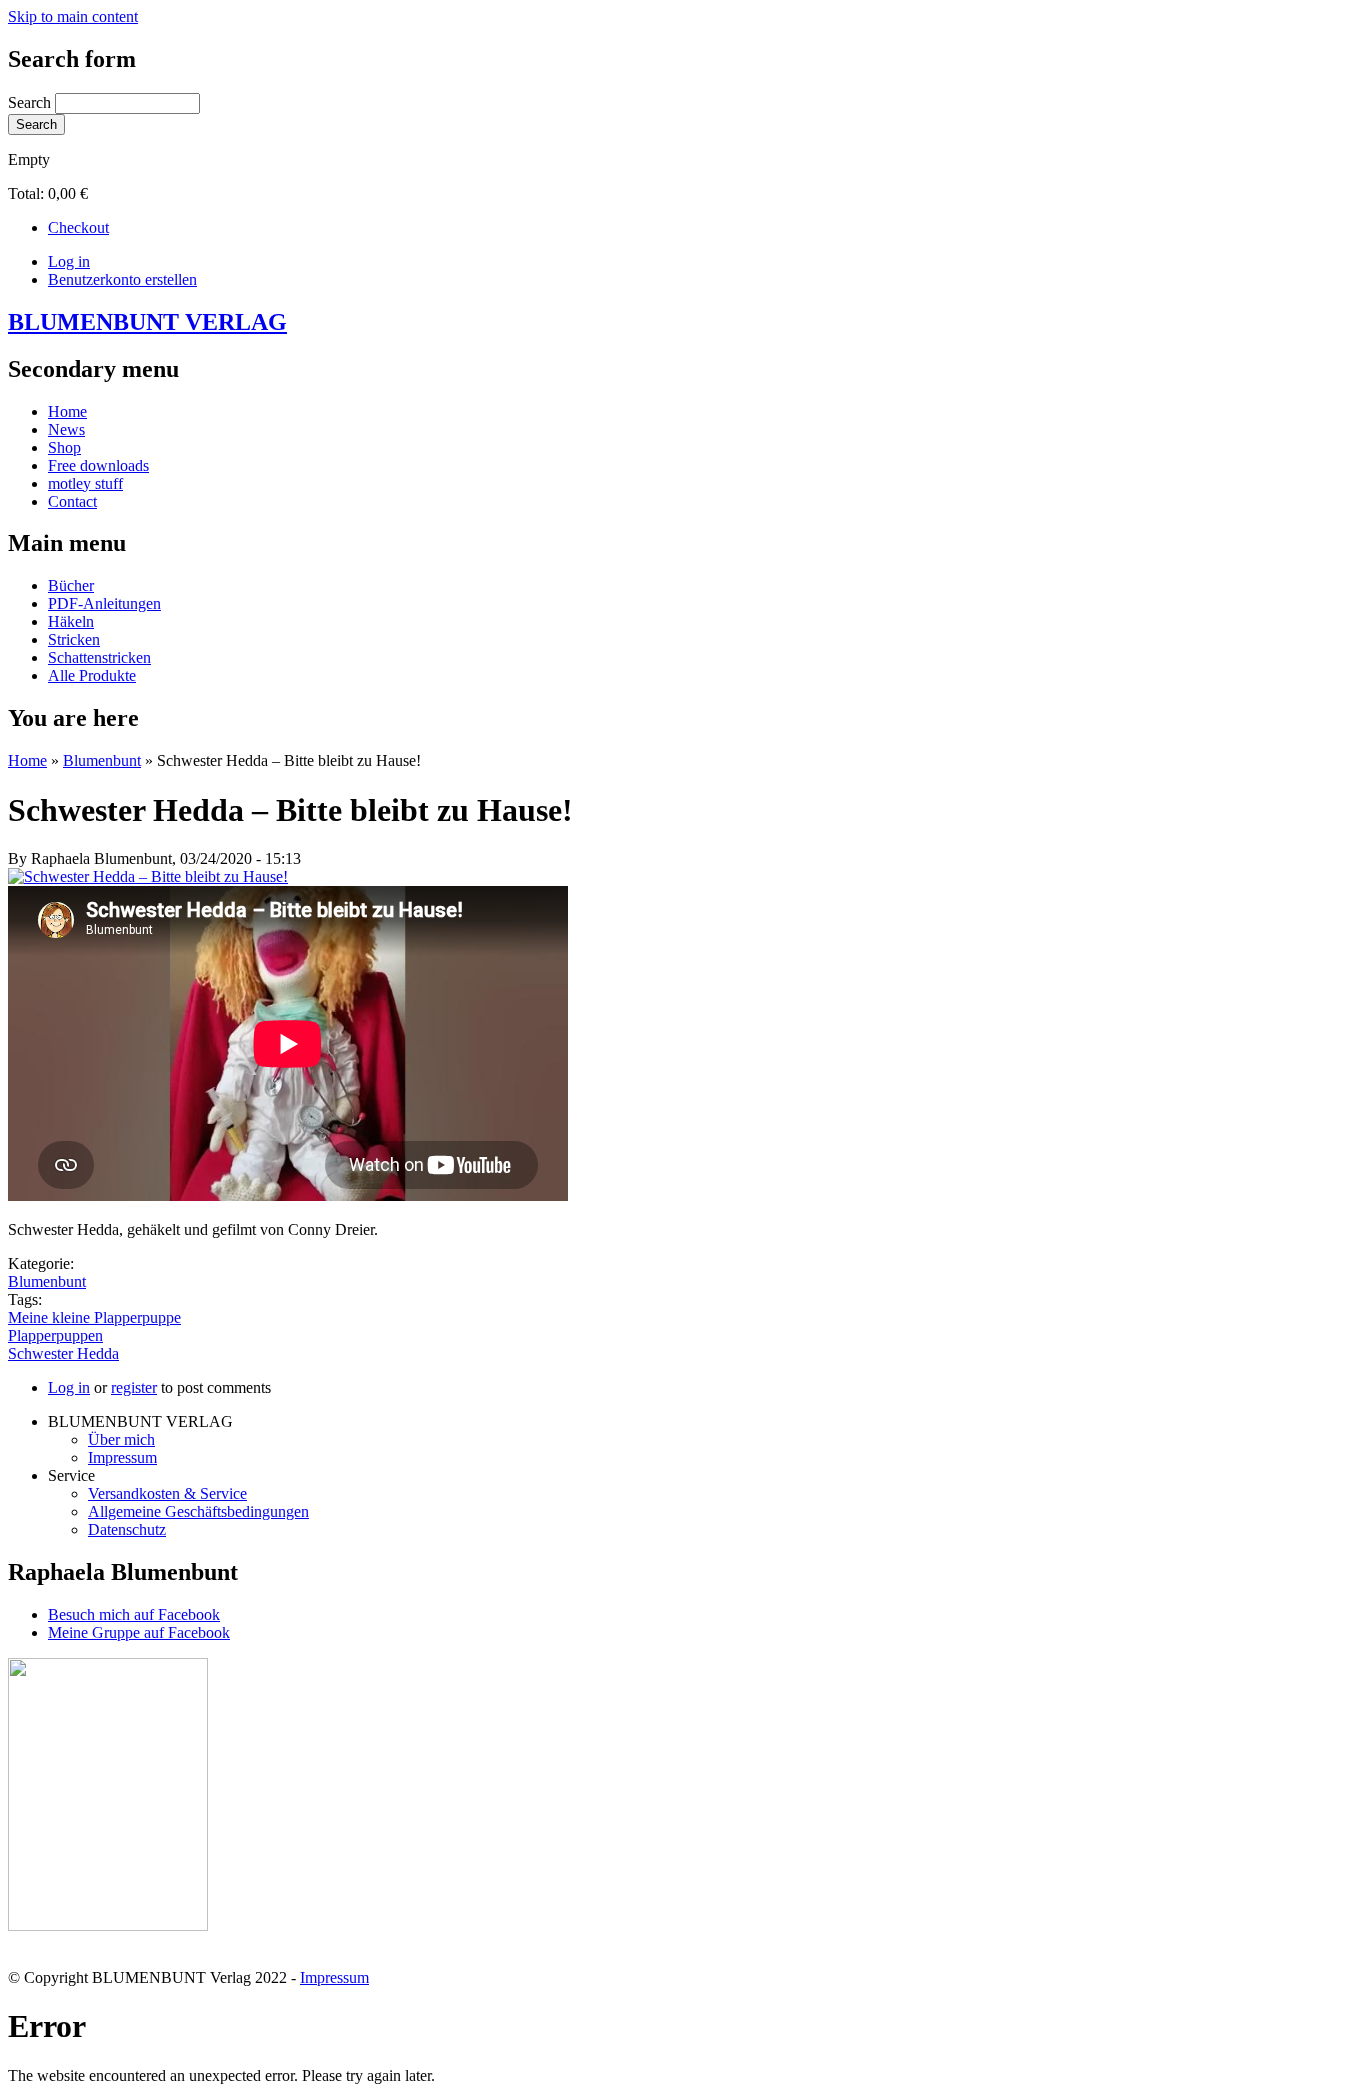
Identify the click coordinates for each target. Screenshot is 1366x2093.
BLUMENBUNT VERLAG (147, 322)
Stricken (74, 639)
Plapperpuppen (55, 1335)
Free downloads (98, 465)
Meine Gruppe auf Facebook (139, 1632)
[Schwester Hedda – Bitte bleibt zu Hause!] (148, 876)
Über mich (121, 1439)
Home (67, 411)
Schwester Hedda (63, 1353)
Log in (69, 261)
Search (31, 102)
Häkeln (71, 621)
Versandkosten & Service (167, 1493)
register (134, 1387)
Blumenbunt (102, 760)
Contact (72, 501)
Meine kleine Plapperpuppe (94, 1317)
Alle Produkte (92, 675)
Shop (64, 447)
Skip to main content (73, 16)
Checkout (78, 227)
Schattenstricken (99, 657)
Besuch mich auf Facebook (134, 1614)
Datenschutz (127, 1529)
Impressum (122, 1457)
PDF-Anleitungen (104, 603)
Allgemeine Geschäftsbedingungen (198, 1511)
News (66, 429)
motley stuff (85, 483)
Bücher (71, 585)
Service (71, 1475)
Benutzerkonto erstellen (122, 279)
